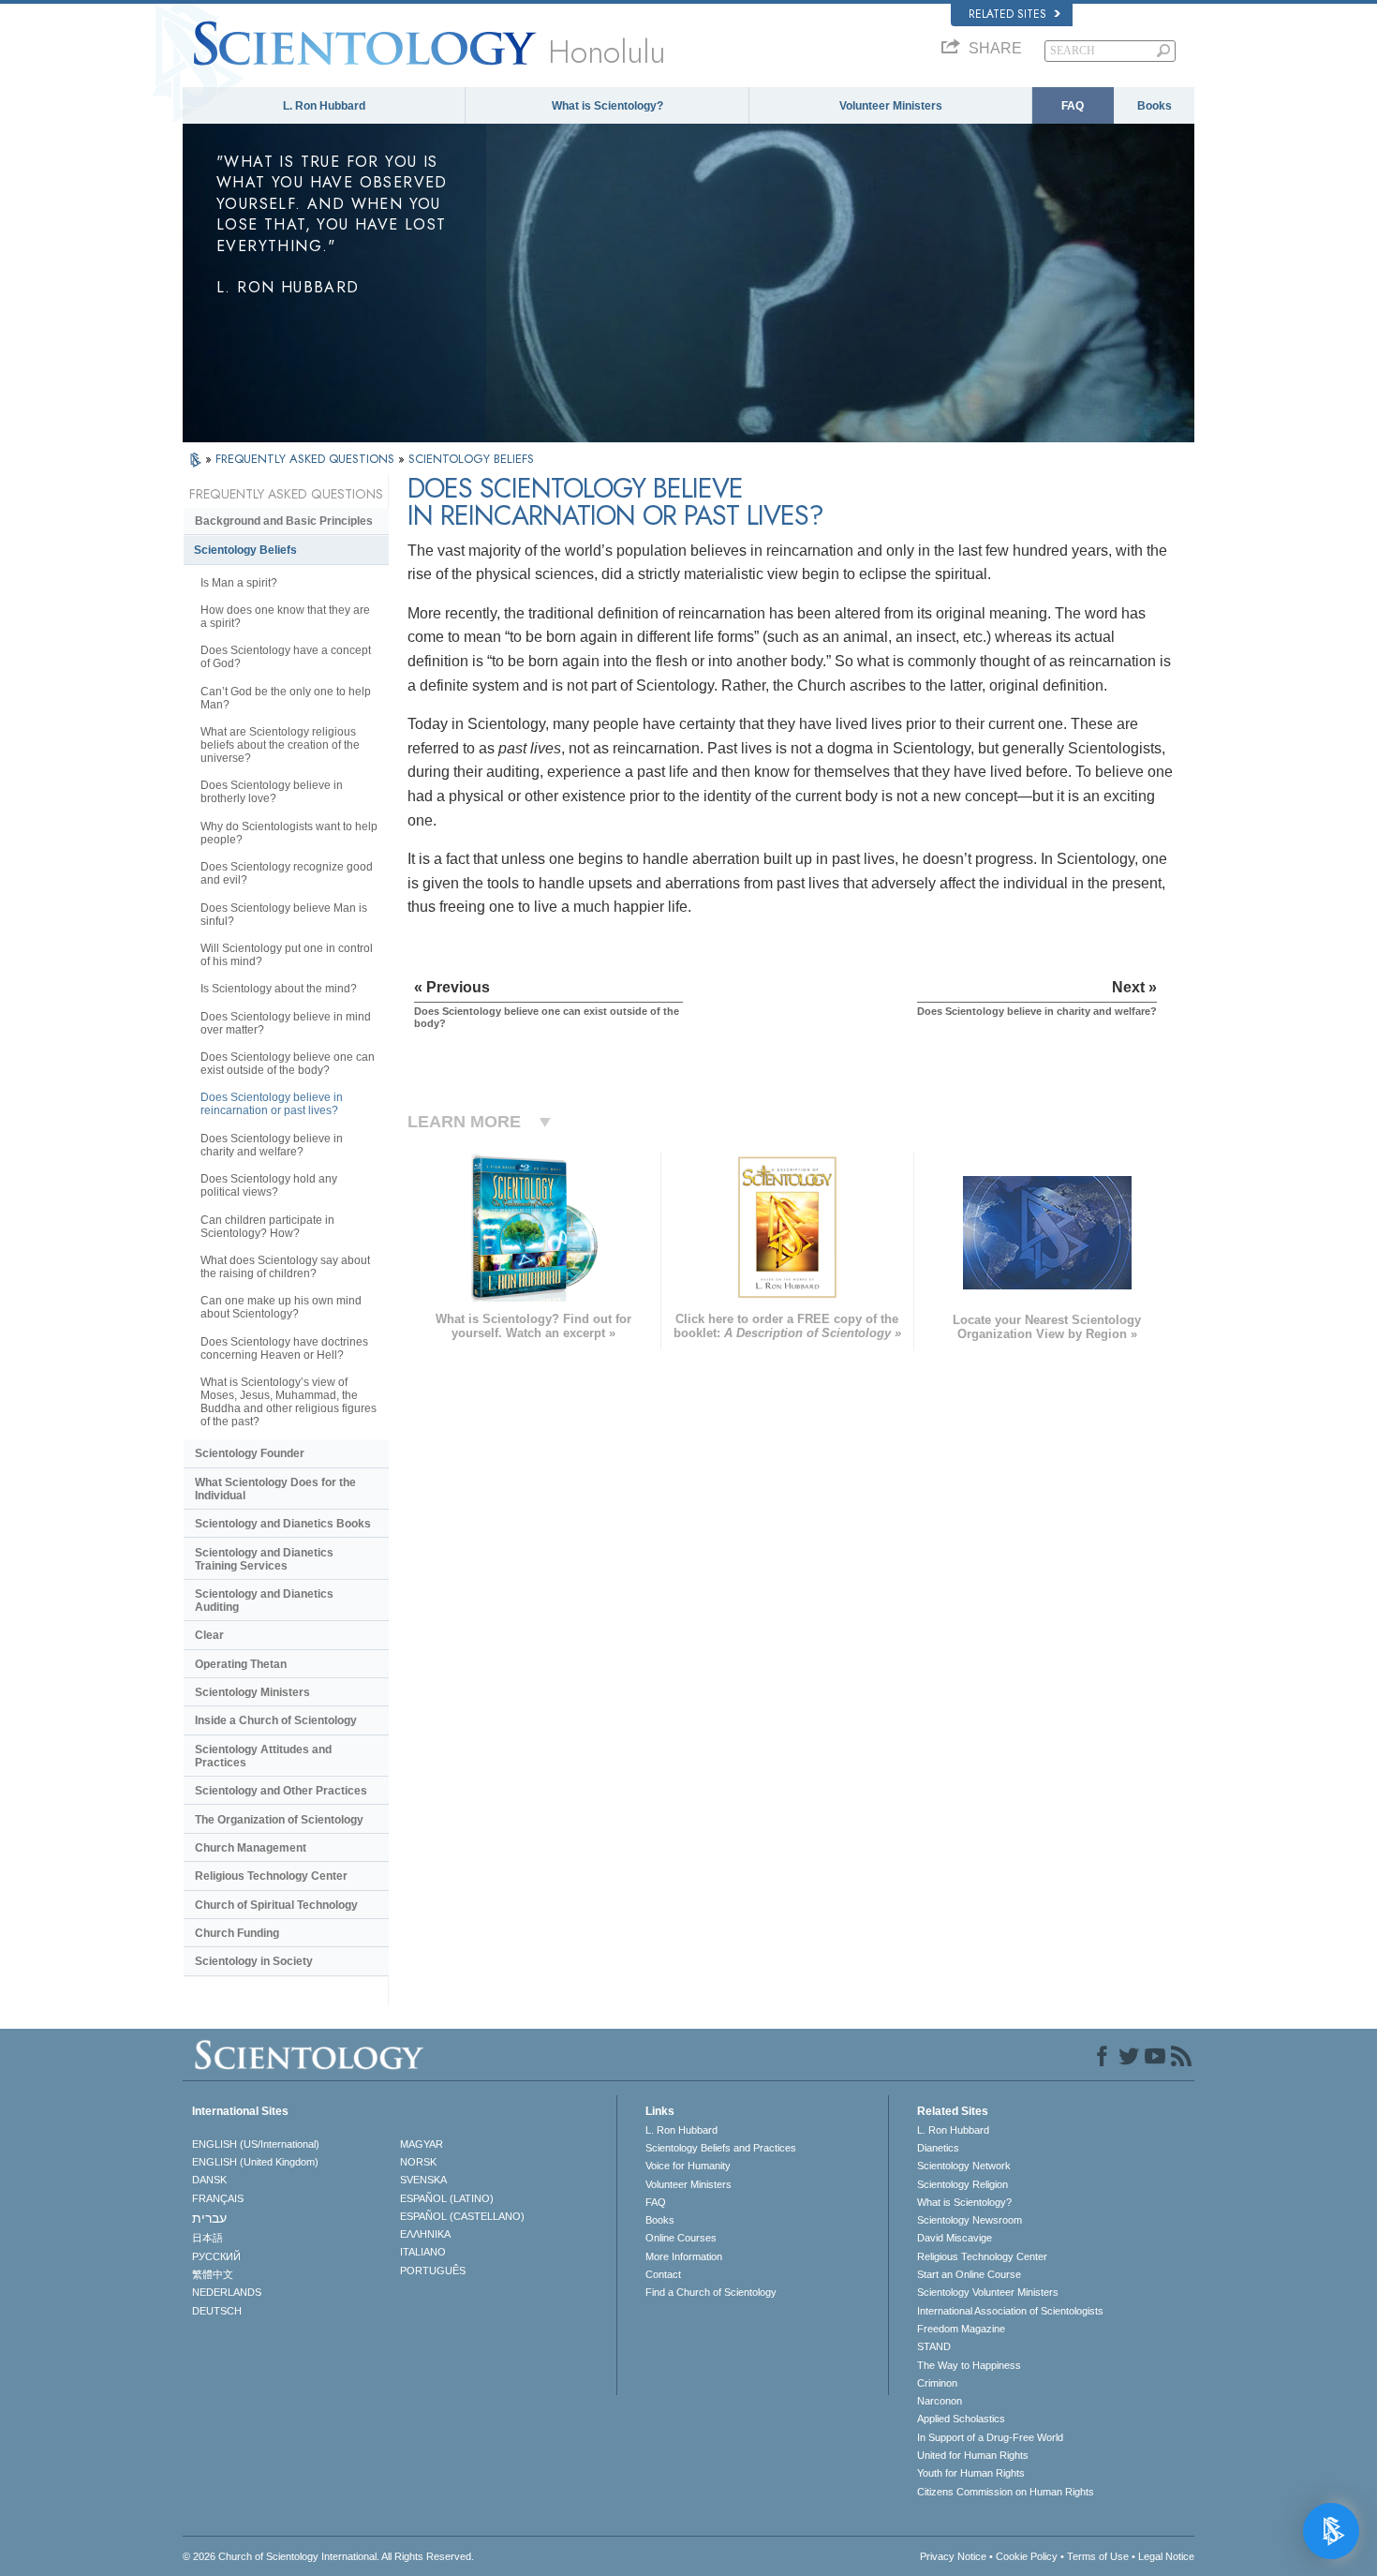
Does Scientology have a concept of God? (286, 657)
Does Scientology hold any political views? (269, 1185)
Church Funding (237, 1933)
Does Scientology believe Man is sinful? (284, 915)
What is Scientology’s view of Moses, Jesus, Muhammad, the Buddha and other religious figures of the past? (289, 1402)
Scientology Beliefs (245, 550)
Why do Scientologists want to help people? (289, 833)
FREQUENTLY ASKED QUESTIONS (307, 459)
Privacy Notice (953, 2556)
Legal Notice (1166, 2556)
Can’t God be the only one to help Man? (286, 698)
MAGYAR (422, 2144)
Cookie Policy (1027, 2556)
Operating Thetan (241, 1664)
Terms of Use (1098, 2556)
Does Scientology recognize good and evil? (287, 873)
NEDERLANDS (227, 2292)
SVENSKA (423, 2180)
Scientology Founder (250, 1453)
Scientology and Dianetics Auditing (264, 1601)
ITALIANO (423, 2252)
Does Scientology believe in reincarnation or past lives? (272, 1104)
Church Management (251, 1848)
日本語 (207, 2238)
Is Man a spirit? (239, 583)
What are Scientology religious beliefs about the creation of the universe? (280, 745)
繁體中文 (213, 2274)
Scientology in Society (254, 1961)
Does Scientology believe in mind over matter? (286, 1023)
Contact (663, 2274)
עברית (209, 2218)
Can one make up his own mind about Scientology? (281, 1307)
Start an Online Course (969, 2274)
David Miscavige (955, 2238)
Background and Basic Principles (284, 521)
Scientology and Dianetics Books (283, 1524)
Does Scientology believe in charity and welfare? (272, 1145)
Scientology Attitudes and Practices (263, 1756)
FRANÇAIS (218, 2198)
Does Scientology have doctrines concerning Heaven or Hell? (284, 1348)
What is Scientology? (607, 106)
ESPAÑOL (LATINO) (447, 2198)
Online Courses (681, 2238)
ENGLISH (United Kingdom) (255, 2162)
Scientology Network (964, 2166)
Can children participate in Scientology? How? (267, 1227)
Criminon (937, 2383)
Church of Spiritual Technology (276, 1905)
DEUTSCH (217, 2311)
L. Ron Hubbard (324, 106)
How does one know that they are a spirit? (285, 617)
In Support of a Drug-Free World (990, 2437)
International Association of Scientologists (1010, 2311)
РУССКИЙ (216, 2256)
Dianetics (938, 2148)
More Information (684, 2256)
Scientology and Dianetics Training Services (264, 1559)
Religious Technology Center (271, 1876)
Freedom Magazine (961, 2329)
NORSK (418, 2162)
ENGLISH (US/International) (256, 2144)
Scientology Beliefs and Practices (721, 2148)
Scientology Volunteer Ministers (988, 2292)
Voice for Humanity (688, 2166)
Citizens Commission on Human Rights (1006, 2492)
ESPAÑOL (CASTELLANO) (462, 2216)
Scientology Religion (962, 2184)
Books (1155, 106)
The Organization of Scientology (279, 1820)
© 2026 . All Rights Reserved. (328, 2556)
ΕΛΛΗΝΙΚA (425, 2234)
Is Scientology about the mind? (279, 989)
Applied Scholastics (961, 2419)
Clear (209, 1635)
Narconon (940, 2401)
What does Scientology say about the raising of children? (285, 1267)
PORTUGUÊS (433, 2271)
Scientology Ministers (252, 1692)
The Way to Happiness (969, 2365)
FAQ (1073, 106)
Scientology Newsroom (970, 2220)
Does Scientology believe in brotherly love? (272, 792)
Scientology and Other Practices (281, 1791)
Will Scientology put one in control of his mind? (287, 955)
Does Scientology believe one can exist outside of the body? (288, 1064)
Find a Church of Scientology (711, 2292)
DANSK (209, 2180)
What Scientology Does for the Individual (275, 1489)
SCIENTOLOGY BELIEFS (471, 459)
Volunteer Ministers (891, 106)
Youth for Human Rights (971, 2473)
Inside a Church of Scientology (276, 1720)
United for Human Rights (973, 2455)
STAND (934, 2346)
